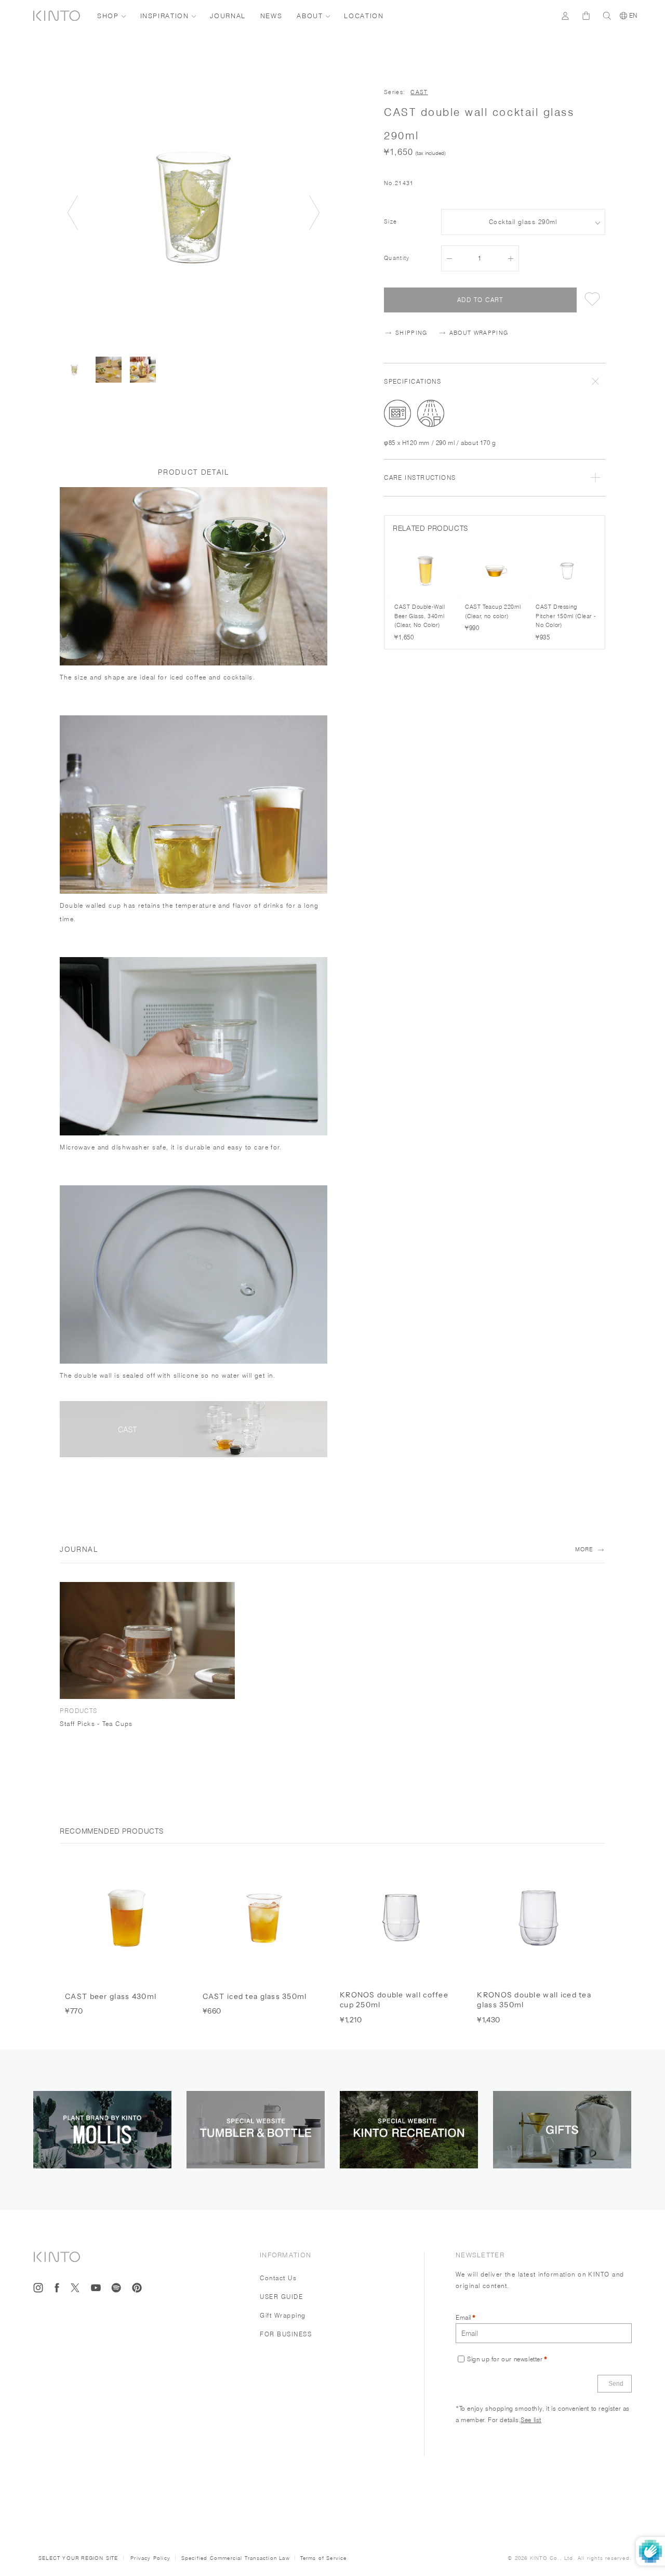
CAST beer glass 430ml (111, 1996)
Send (616, 2384)
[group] (74, 370)
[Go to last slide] (73, 213)
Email (463, 2317)
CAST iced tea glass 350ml (255, 1996)
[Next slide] (314, 213)
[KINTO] (57, 16)
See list (531, 2420)
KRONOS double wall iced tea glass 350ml (534, 2000)
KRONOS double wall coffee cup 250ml (394, 2000)
